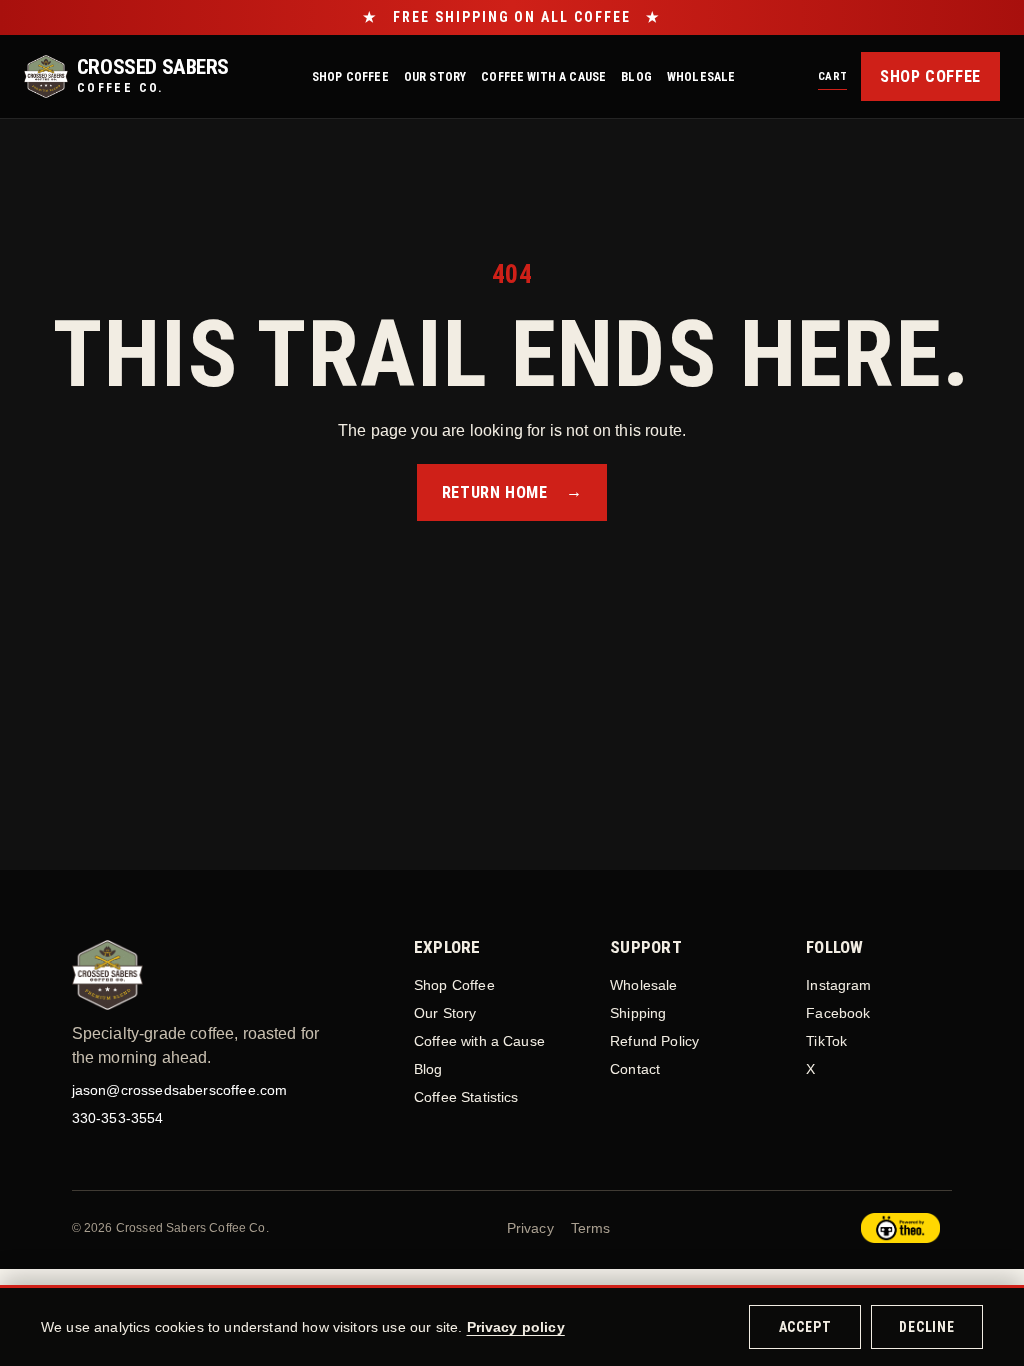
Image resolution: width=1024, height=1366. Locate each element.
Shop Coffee (350, 77)
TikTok (826, 1041)
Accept (805, 1327)
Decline (927, 1327)
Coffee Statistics (466, 1097)
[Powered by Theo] (900, 1228)
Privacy (530, 1228)
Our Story (435, 77)
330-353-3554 (118, 1118)
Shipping (638, 1013)
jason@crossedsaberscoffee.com (180, 1090)
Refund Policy (654, 1041)
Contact (635, 1069)
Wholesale (701, 77)
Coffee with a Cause (543, 77)
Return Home (512, 492)
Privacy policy (516, 1327)
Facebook (838, 1013)
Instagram (838, 985)
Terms (591, 1228)
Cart (832, 76)
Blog (636, 77)
